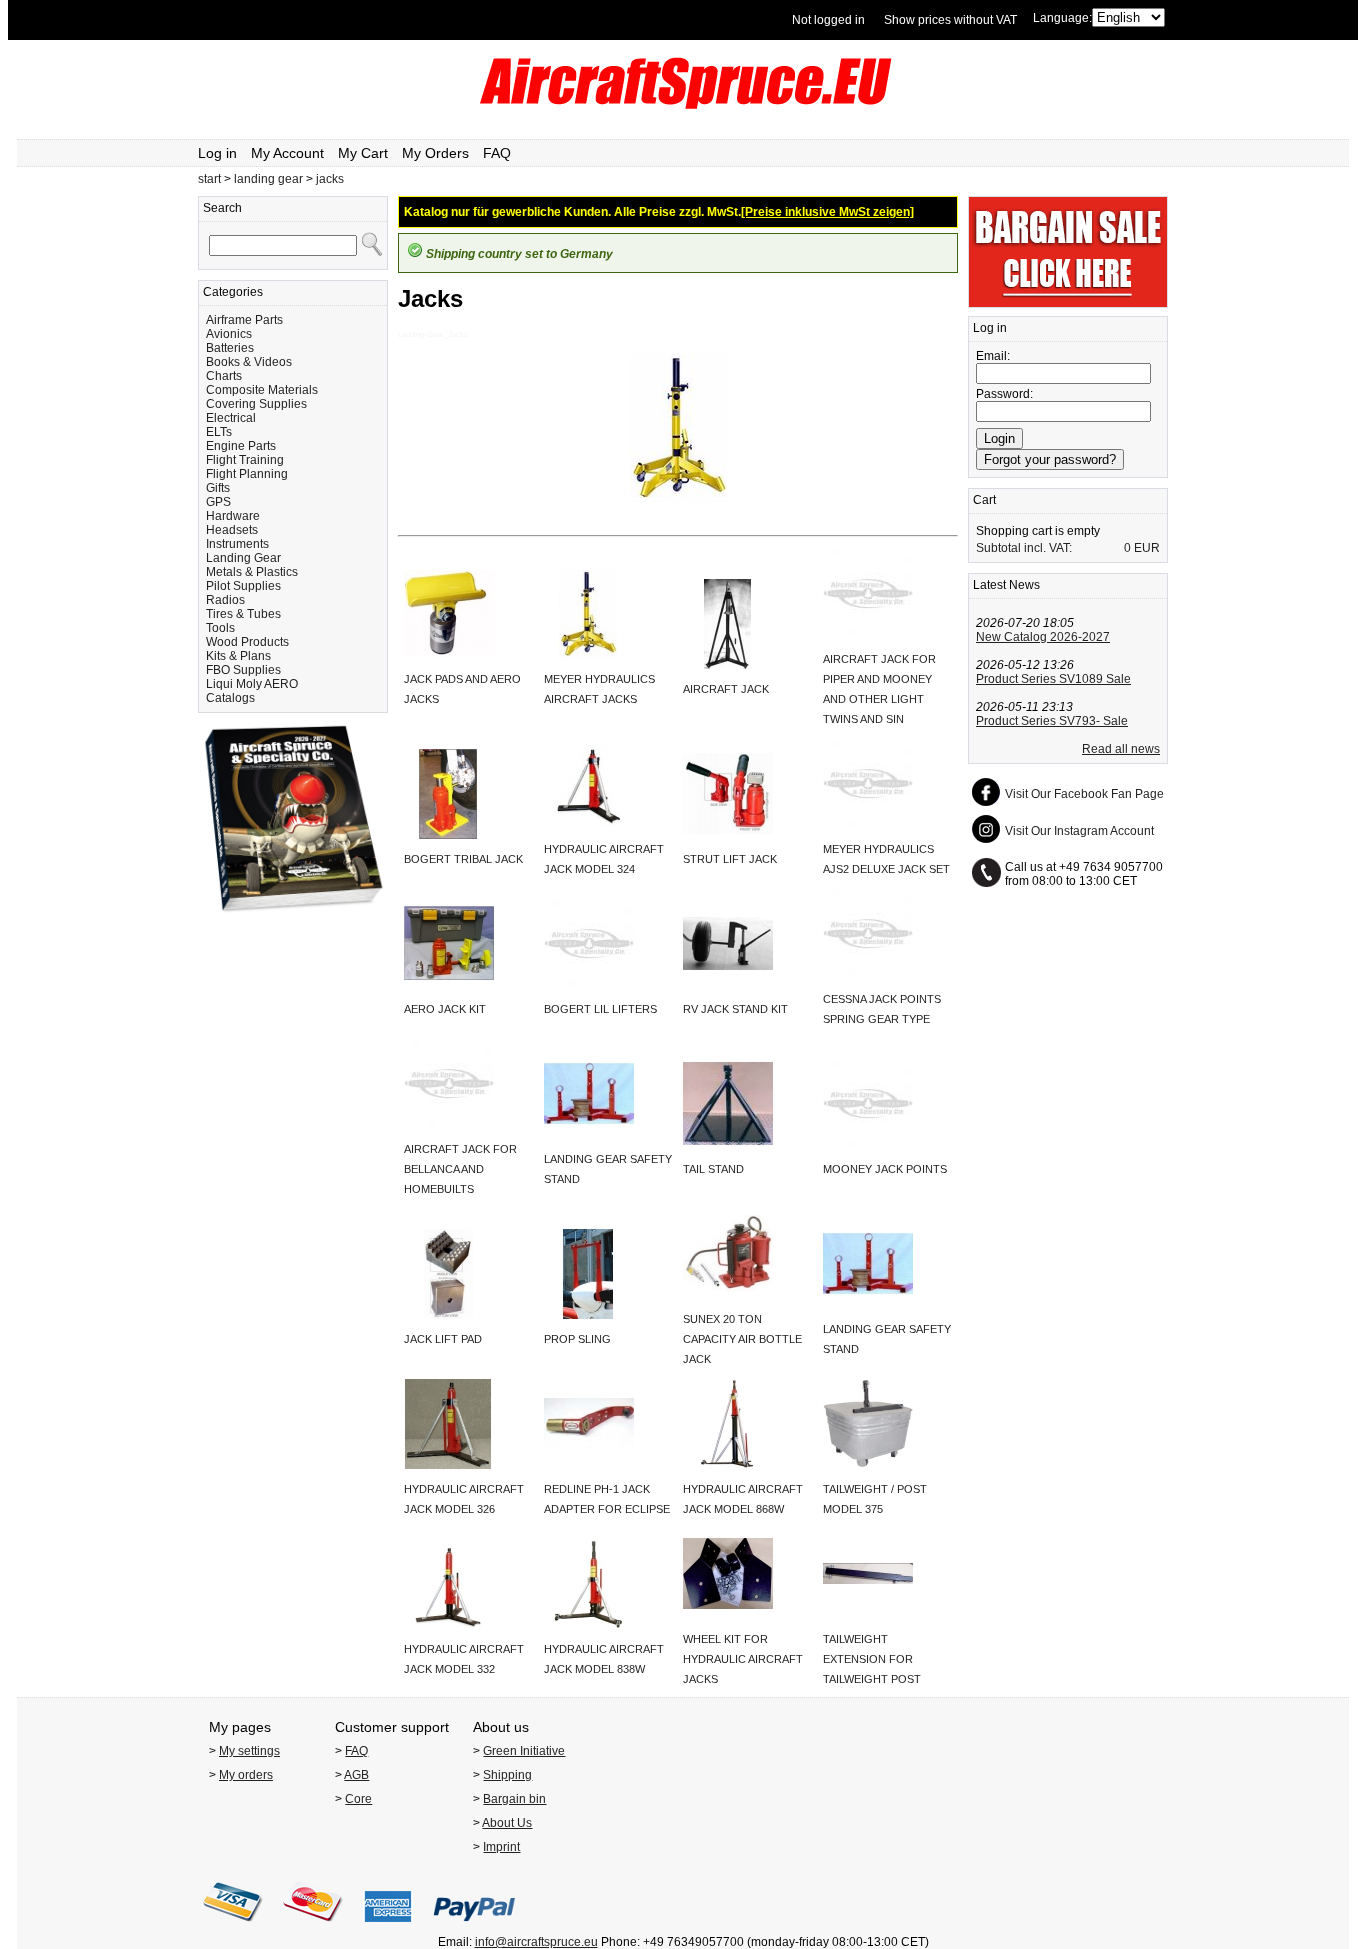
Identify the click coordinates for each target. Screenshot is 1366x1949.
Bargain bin (514, 1799)
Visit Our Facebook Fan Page (1084, 794)
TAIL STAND (713, 1169)
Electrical (231, 418)
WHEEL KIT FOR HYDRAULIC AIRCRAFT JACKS (743, 1659)
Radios (225, 600)
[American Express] (388, 1928)
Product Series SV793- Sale (1052, 721)
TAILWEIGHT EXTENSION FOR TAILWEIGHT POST (872, 1659)
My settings (249, 1751)
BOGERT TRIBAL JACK (463, 859)
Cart (984, 500)
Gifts (218, 488)
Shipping (507, 1775)
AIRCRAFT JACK (726, 689)
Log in (217, 153)
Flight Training (245, 460)
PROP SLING (577, 1339)
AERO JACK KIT (445, 1009)
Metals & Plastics (252, 572)
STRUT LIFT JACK (730, 859)
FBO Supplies (243, 670)
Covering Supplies (256, 404)
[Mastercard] (313, 1928)
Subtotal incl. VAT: (1024, 548)
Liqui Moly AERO (252, 684)
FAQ (497, 153)
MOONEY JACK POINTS (885, 1169)
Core (358, 1799)
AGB (356, 1775)
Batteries (230, 348)
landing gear (268, 179)
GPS (218, 502)
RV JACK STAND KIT (735, 1009)
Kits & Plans (238, 656)
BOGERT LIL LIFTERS (600, 1009)
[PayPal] (474, 1928)
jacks (330, 179)
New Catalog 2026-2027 (1043, 637)
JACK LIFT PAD (443, 1339)
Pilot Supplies (243, 586)
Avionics (229, 334)
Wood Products (247, 642)
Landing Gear (243, 558)
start (209, 179)
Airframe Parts (244, 320)
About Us (507, 1823)
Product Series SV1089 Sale (1053, 679)
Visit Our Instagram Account (1079, 831)
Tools (220, 628)
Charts (224, 376)
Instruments (237, 544)
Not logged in (828, 20)
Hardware (233, 516)
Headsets (232, 530)
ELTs (219, 432)
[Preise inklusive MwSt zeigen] (827, 212)
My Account (287, 153)
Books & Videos (249, 362)
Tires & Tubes (243, 614)
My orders (246, 1775)
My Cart (363, 153)
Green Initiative (524, 1751)
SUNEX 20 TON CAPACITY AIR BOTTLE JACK (742, 1339)
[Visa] (233, 1928)
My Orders (435, 153)
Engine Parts (241, 446)
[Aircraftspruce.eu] (683, 105)
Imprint (501, 1847)
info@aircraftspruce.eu (536, 1942)
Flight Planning (247, 474)
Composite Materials (262, 390)
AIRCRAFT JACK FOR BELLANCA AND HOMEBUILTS (460, 1169)
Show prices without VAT (950, 20)
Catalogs (230, 698)
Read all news (1121, 749)
